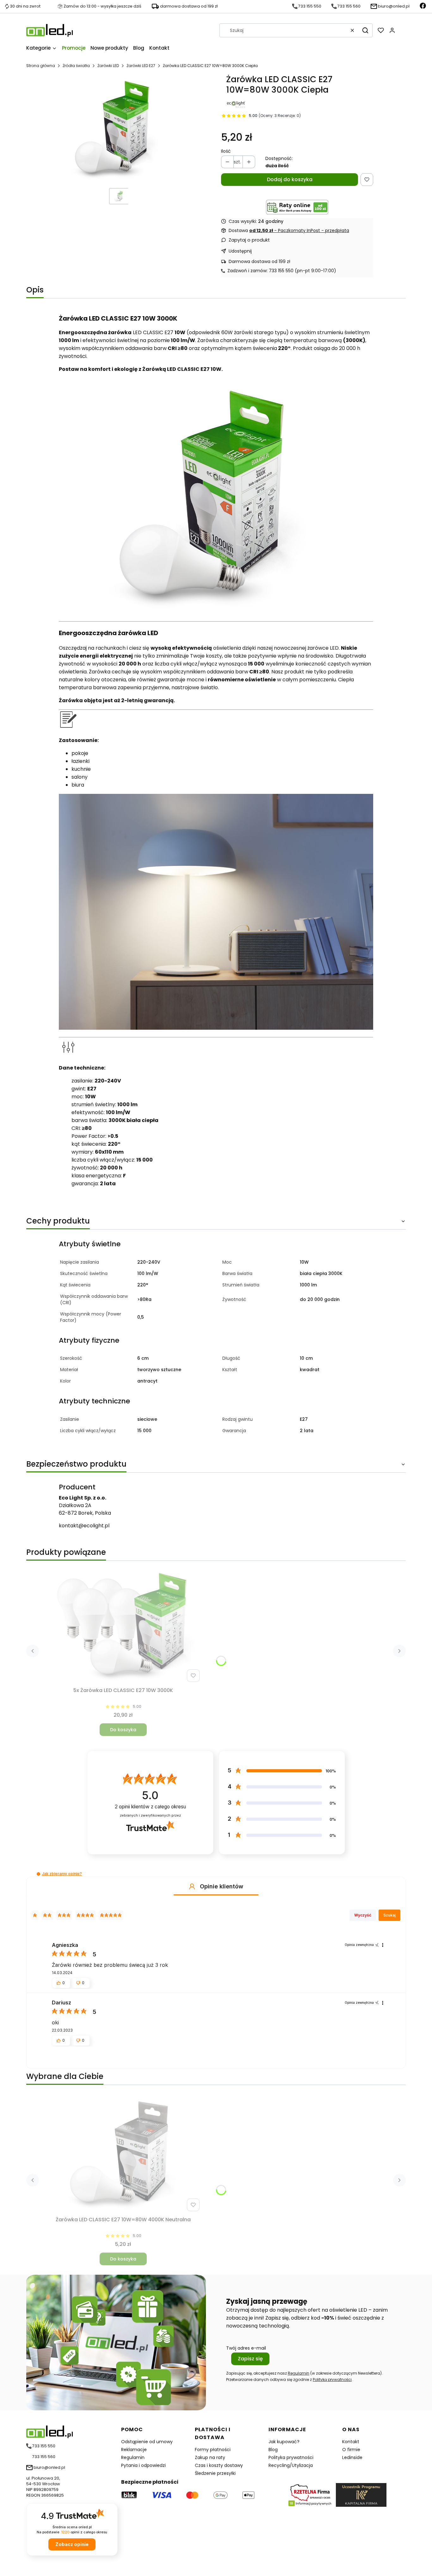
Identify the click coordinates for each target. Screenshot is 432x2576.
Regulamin (299, 2373)
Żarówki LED (108, 66)
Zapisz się (250, 2359)
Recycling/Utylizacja (291, 2465)
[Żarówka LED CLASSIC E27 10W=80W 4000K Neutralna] (123, 2154)
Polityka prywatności (291, 2457)
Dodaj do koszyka (290, 179)
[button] (365, 30)
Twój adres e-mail (246, 2348)
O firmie (351, 2450)
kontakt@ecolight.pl (84, 1526)
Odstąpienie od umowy (147, 2442)
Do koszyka (123, 1730)
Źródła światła (76, 66)
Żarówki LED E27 (141, 66)
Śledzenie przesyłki (215, 2473)
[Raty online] (297, 207)
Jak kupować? (284, 2442)
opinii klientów (150, 1807)
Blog (273, 2450)
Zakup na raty (210, 2457)
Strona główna (41, 66)
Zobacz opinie (72, 2544)
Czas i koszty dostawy (219, 2465)
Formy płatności (213, 2450)
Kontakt (351, 2442)
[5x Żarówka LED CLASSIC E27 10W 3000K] (123, 1625)
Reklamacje (134, 2450)
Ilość (226, 151)
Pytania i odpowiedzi (143, 2465)
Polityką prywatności (332, 2380)
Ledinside (352, 2457)
